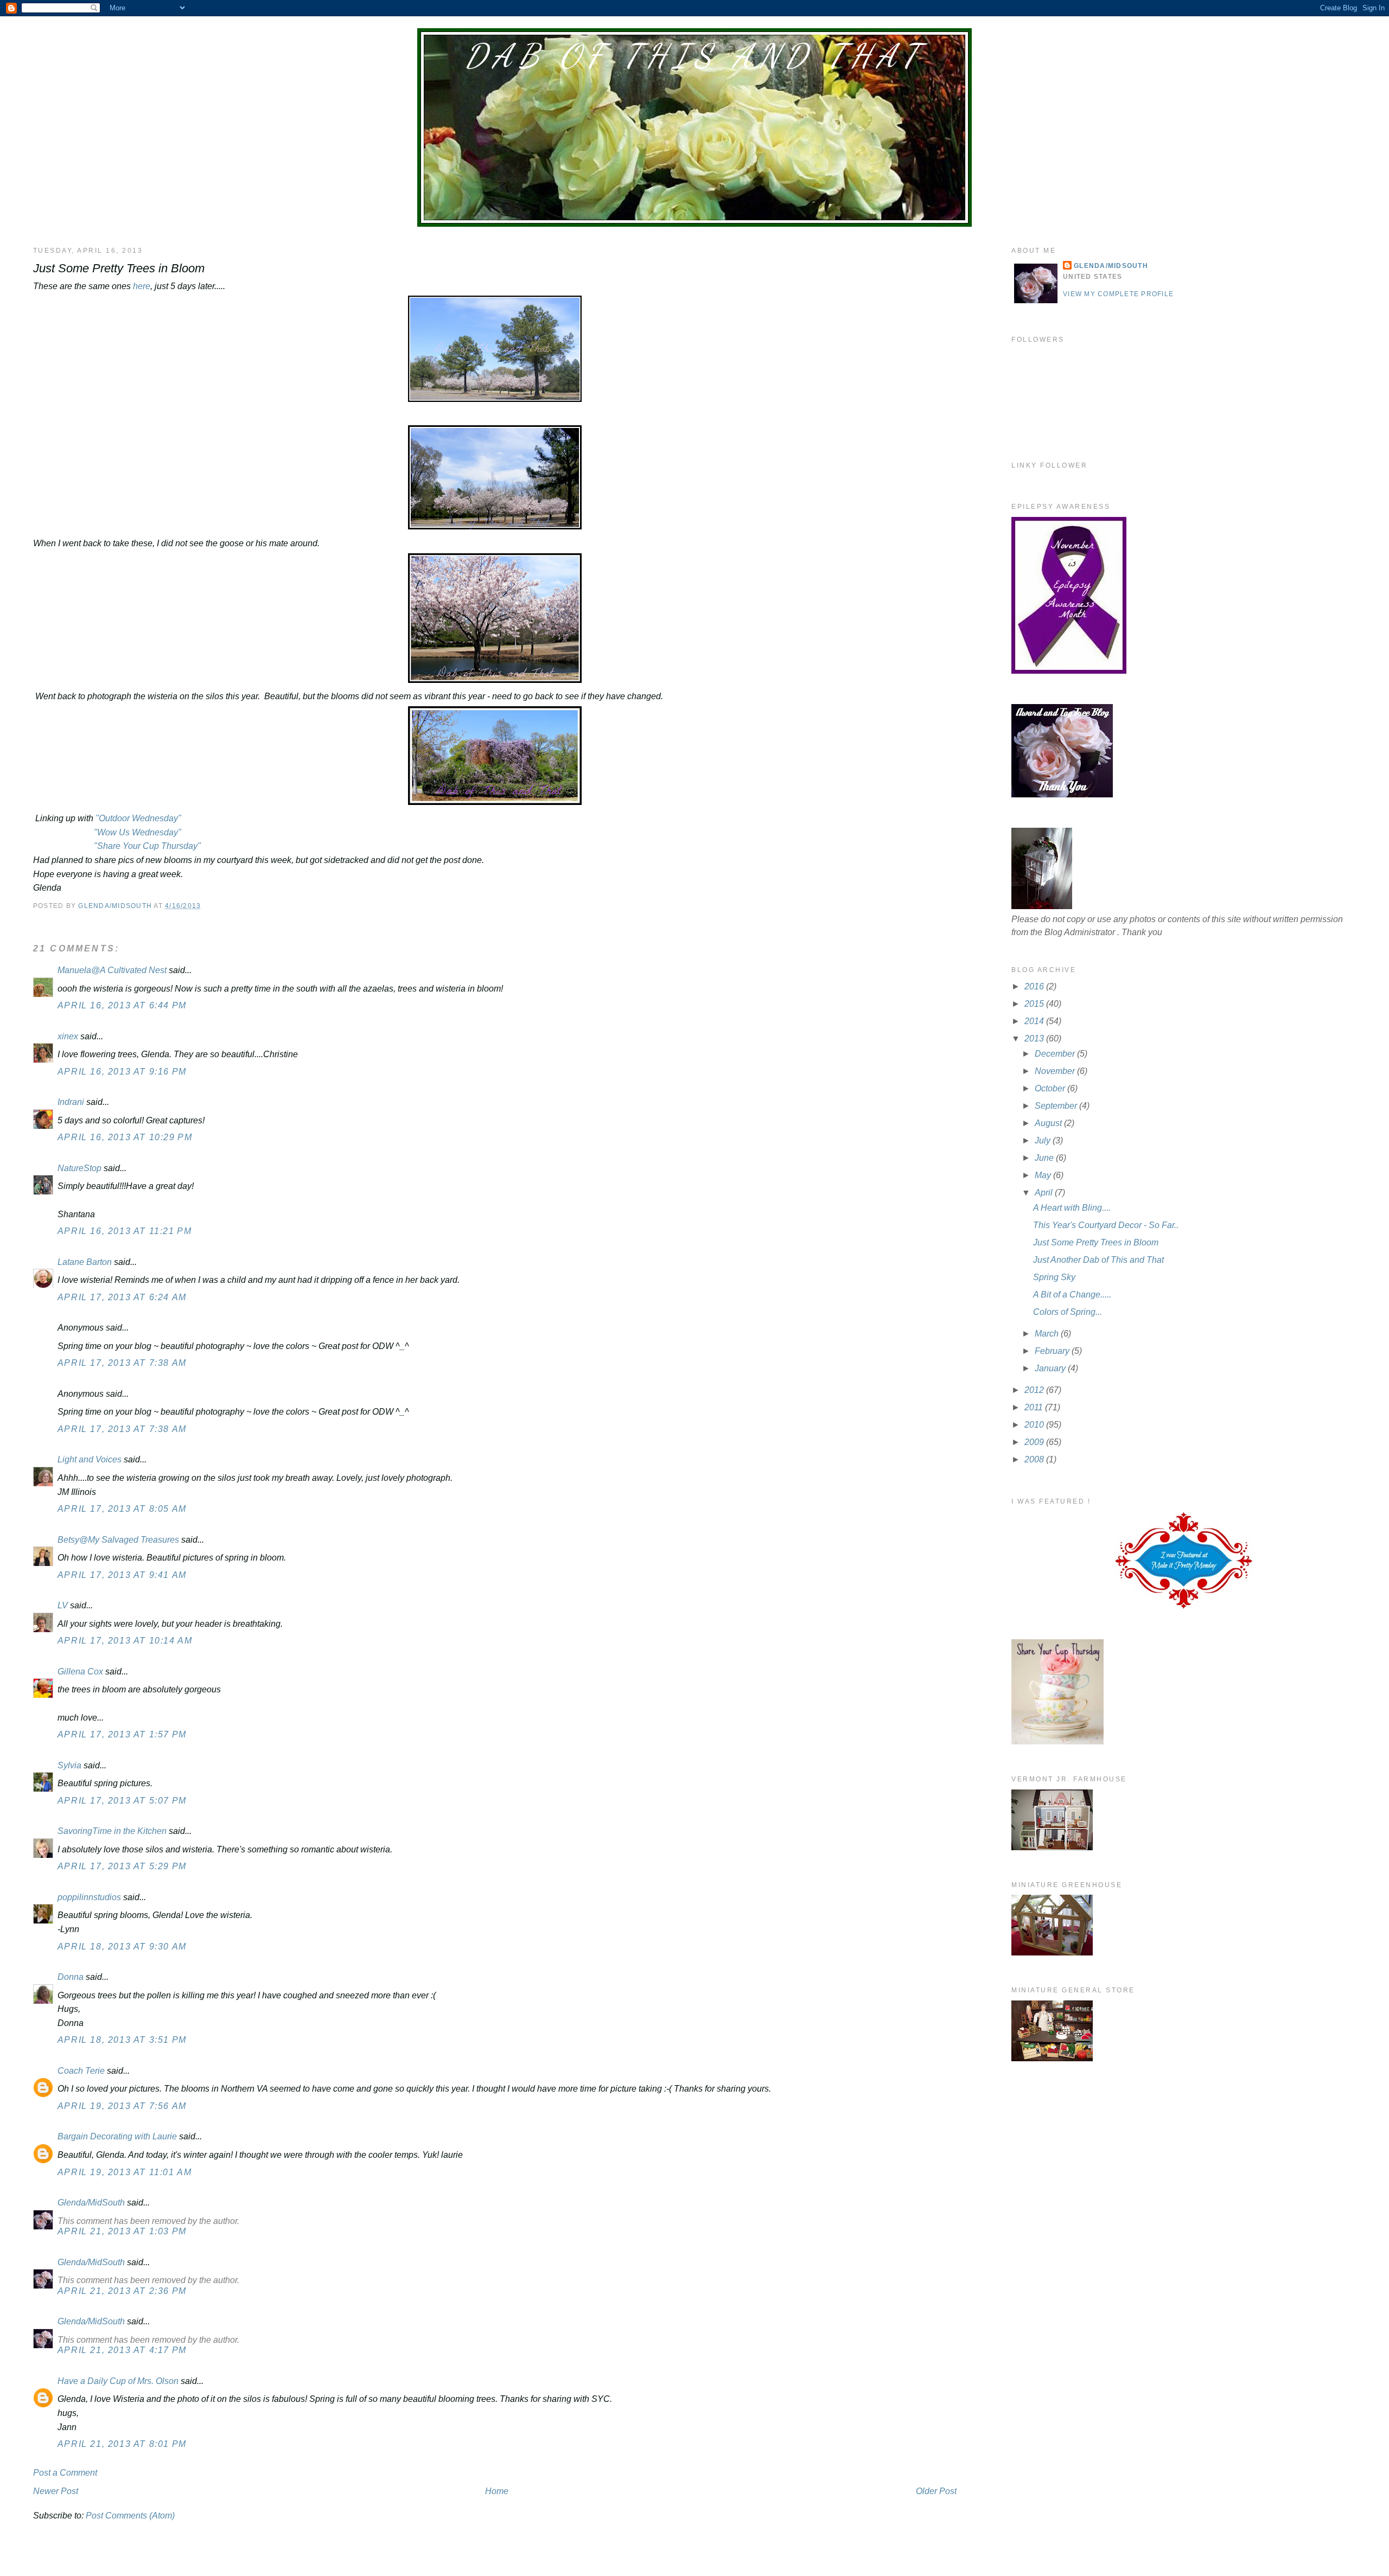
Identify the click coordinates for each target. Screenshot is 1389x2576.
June (1045, 1158)
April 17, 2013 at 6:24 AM (122, 1297)
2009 (1035, 1442)
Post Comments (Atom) (130, 2516)
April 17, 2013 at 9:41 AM (122, 1575)
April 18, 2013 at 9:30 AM (122, 1947)
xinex (68, 1036)
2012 (1035, 1390)
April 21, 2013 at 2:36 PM (122, 2291)
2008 (1035, 1459)
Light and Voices (90, 1459)
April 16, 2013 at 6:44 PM (122, 1005)
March (1048, 1334)
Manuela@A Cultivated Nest (112, 970)
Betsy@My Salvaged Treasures (118, 1540)
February (1053, 1351)
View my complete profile (1118, 294)
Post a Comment (65, 2473)
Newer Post (56, 2491)
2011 (1035, 1407)
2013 (1035, 1038)
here (141, 286)
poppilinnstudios (89, 1897)
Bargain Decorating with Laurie (117, 2136)
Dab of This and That (694, 56)
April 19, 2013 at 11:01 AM (125, 2172)
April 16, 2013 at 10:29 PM (125, 1137)
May (1044, 1175)
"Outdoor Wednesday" (138, 818)
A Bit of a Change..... (1072, 1295)
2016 (1035, 986)
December (1056, 1054)
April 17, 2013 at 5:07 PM (122, 1801)
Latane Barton (85, 1262)
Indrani (71, 1102)
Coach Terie (81, 2071)
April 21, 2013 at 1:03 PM (122, 2231)
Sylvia (69, 1765)
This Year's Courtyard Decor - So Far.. (1106, 1225)
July (1044, 1140)
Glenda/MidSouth (91, 2203)
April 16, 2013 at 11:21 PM (125, 1231)
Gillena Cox (80, 1671)
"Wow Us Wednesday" (136, 832)
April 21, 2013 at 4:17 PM (122, 2350)
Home (497, 2491)
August (1049, 1123)
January (1051, 1368)
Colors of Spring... (1068, 1312)
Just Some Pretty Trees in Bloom (1096, 1242)
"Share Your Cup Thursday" (146, 846)
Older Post (936, 2491)
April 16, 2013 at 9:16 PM (122, 1072)
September (1057, 1106)
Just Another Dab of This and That (1098, 1260)
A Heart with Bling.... (1072, 1208)
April (1045, 1193)
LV (63, 1605)
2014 (1035, 1021)
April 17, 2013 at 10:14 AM (125, 1641)
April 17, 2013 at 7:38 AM (122, 1363)
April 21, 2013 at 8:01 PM (122, 2444)
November (1056, 1071)
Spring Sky (1054, 1277)
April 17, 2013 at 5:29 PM (122, 1866)
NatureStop (79, 1168)
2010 (1035, 1425)
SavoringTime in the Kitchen (112, 1831)
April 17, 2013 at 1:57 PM (122, 1734)
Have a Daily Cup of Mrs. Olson (118, 2381)
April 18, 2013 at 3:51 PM (122, 2040)
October (1051, 1088)
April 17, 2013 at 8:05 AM (122, 1509)
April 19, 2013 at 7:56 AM (122, 2106)
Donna (71, 1977)
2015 (1035, 1004)
